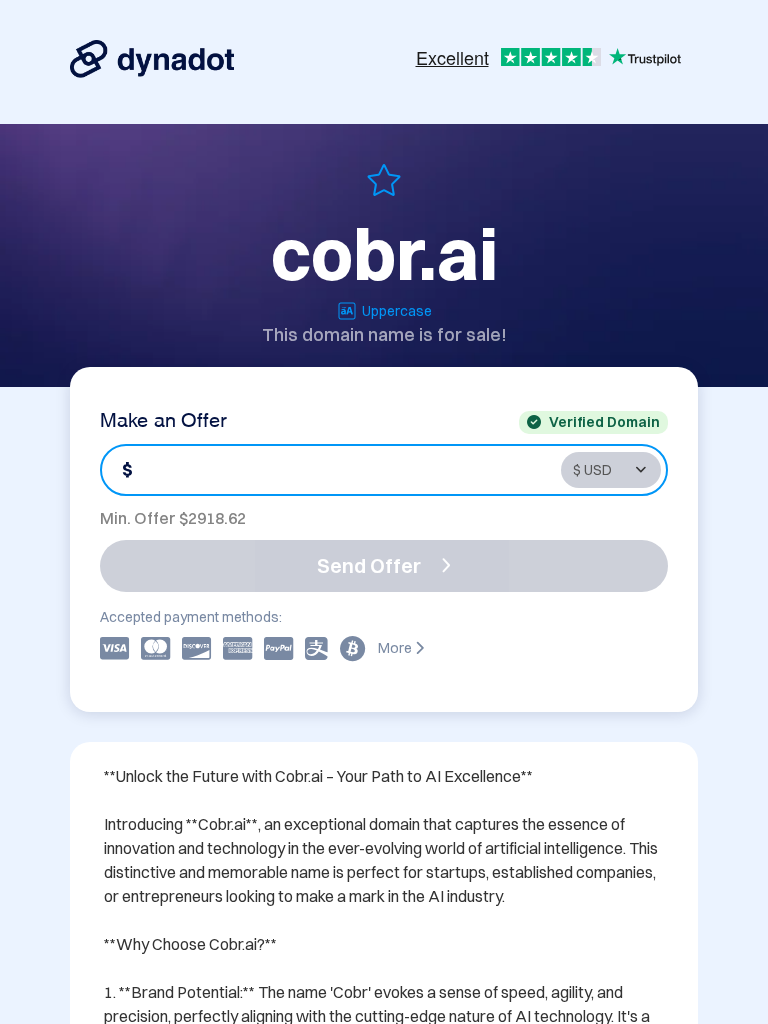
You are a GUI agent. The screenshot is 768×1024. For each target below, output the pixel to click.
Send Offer (369, 565)
